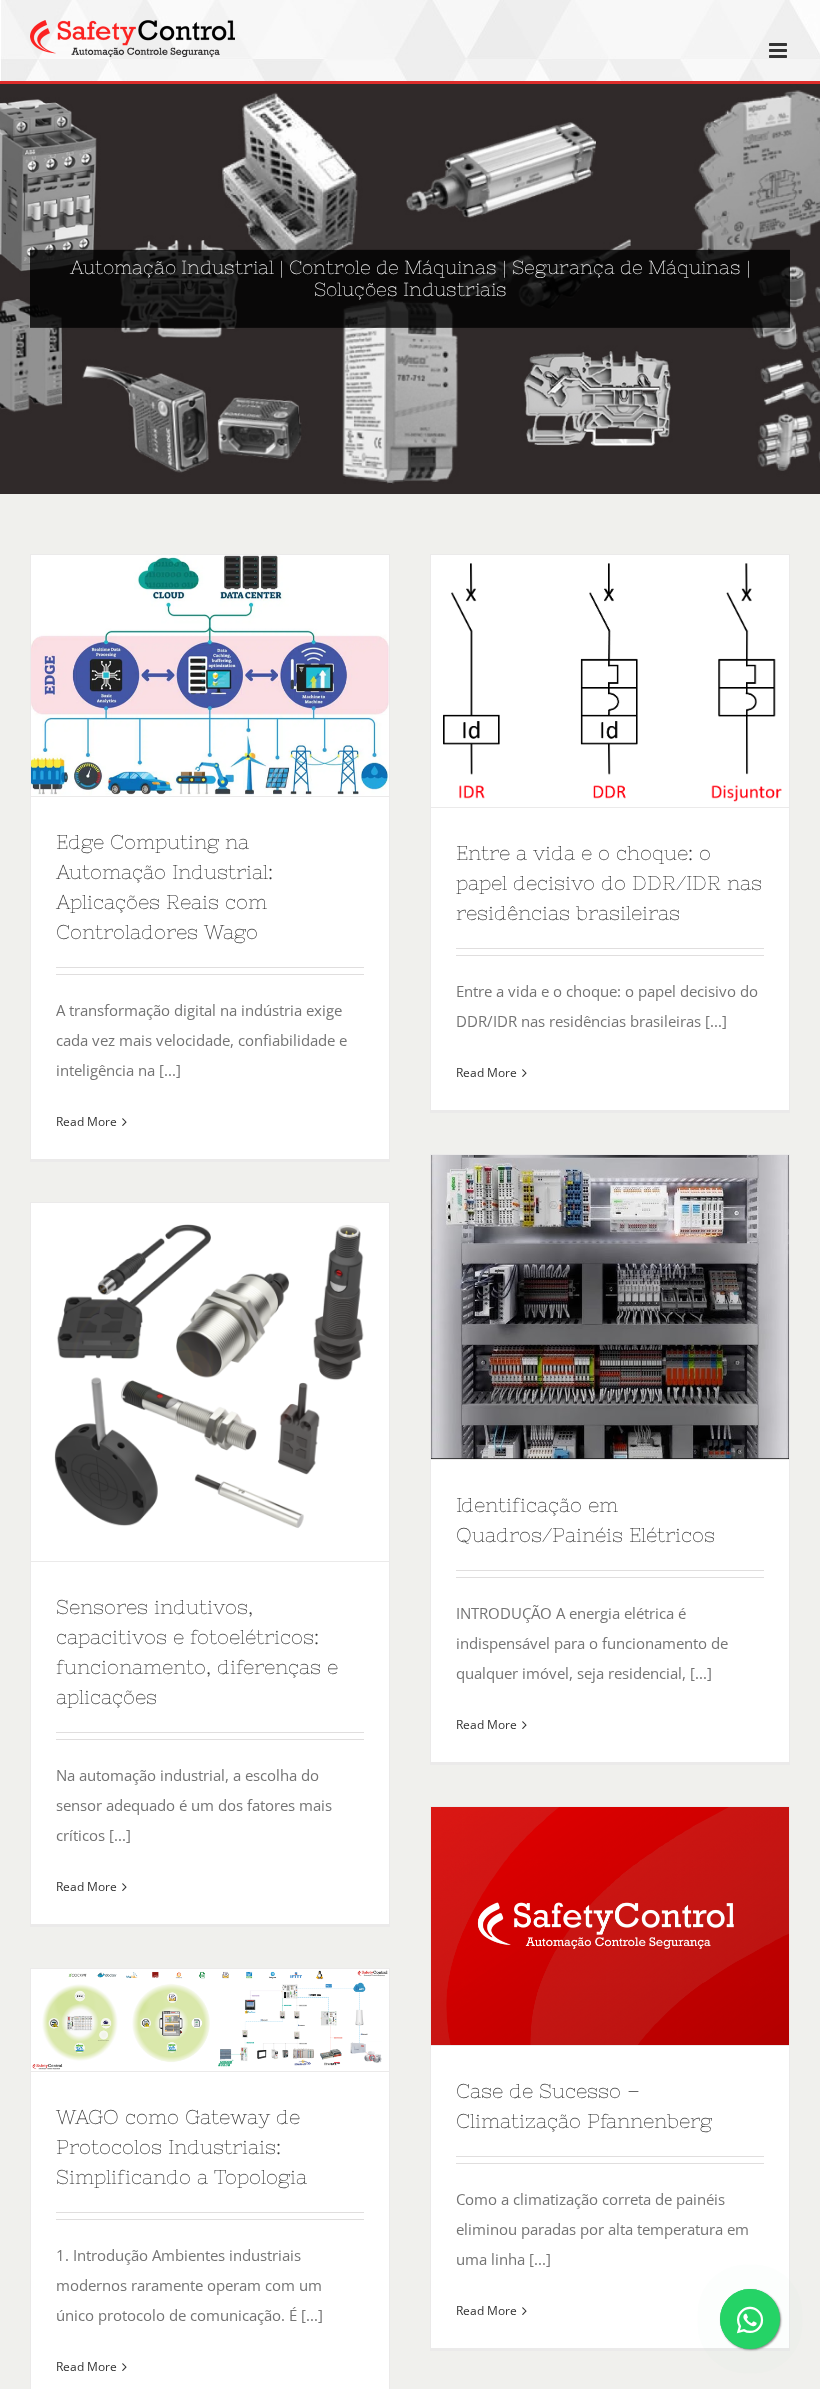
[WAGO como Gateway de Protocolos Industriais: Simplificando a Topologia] (210, 2020)
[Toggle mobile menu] (779, 50)
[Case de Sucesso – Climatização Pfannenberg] (610, 1926)
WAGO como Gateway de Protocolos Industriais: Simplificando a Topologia (181, 2146)
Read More (86, 1121)
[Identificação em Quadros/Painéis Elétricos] (610, 1307)
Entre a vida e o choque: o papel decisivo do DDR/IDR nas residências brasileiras (609, 882)
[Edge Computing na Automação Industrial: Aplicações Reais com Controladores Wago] (210, 675)
